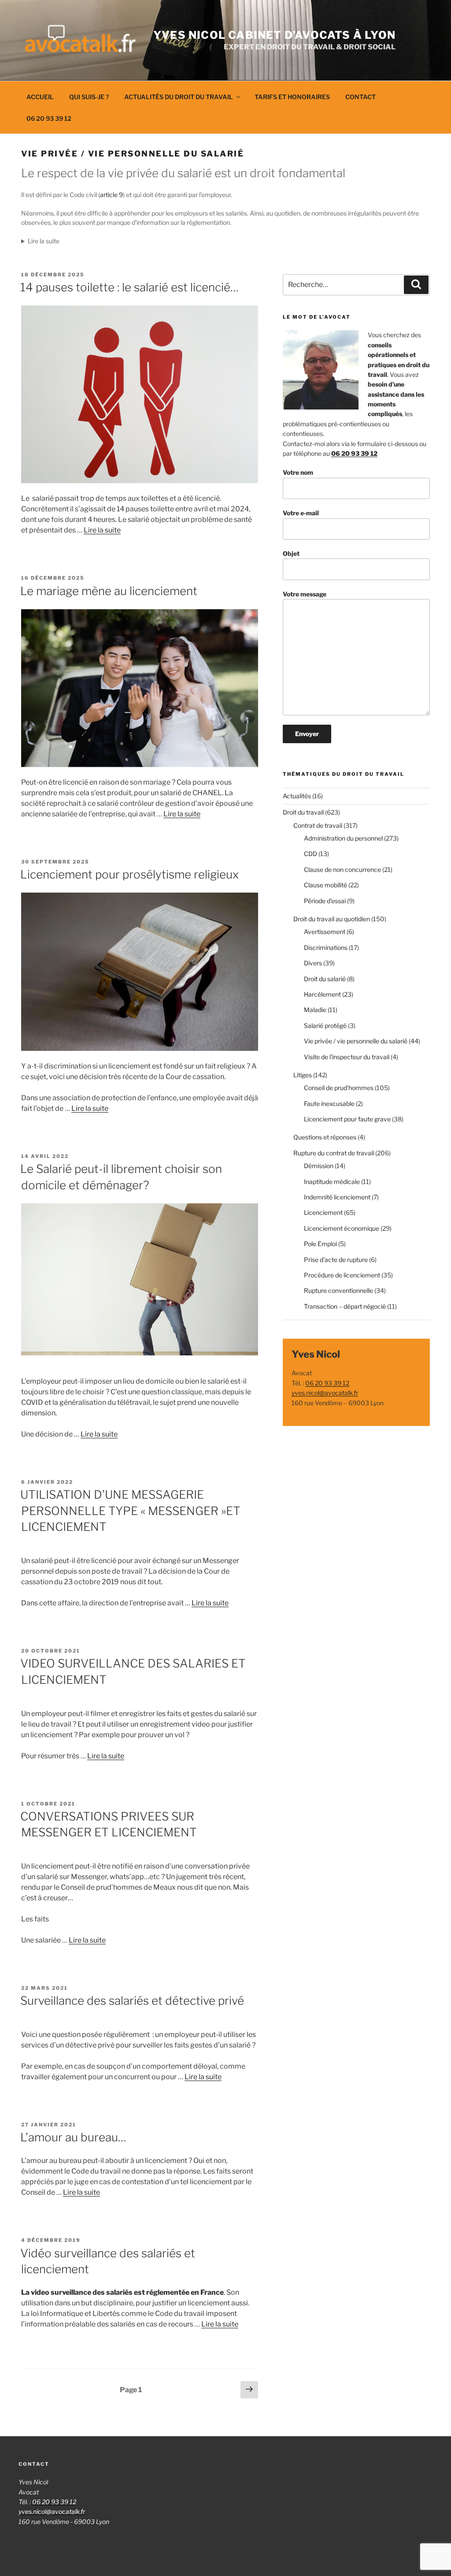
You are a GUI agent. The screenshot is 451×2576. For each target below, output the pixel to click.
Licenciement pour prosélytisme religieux (129, 874)
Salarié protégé (325, 1026)
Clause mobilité (325, 885)
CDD (311, 854)
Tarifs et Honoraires (292, 97)
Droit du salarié (325, 979)
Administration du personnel (343, 838)
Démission (319, 1166)
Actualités (297, 796)
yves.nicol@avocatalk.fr (325, 1393)
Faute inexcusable (329, 1104)
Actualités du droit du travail (179, 97)
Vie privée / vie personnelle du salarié (356, 1041)
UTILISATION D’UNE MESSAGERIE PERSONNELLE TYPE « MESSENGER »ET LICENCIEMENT (130, 1511)
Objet (291, 553)
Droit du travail (303, 812)
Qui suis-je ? (89, 97)
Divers (313, 963)
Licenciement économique (342, 1228)
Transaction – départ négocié (345, 1306)
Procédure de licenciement (342, 1275)
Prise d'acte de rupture (336, 1260)
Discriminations (326, 947)
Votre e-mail (301, 513)
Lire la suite (102, 530)
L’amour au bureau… (73, 2137)
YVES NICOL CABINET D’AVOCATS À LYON (274, 35)
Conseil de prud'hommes (339, 1088)
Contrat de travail (318, 825)
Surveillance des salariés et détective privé (132, 2001)
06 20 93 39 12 (49, 118)
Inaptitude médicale (332, 1182)
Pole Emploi (320, 1244)
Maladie (315, 1010)
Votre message (305, 594)
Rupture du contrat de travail (334, 1153)
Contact (360, 97)
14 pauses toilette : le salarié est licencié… (129, 287)
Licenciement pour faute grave (347, 1119)
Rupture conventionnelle (338, 1290)
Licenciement (323, 1212)
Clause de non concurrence (342, 869)
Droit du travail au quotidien (332, 919)
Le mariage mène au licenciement (109, 591)
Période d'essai (325, 901)
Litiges (303, 1075)
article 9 (111, 195)
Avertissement (325, 932)
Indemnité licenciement (337, 1197)
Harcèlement (322, 994)
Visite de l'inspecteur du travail (347, 1057)
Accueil (40, 97)
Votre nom (298, 472)
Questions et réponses (325, 1137)
